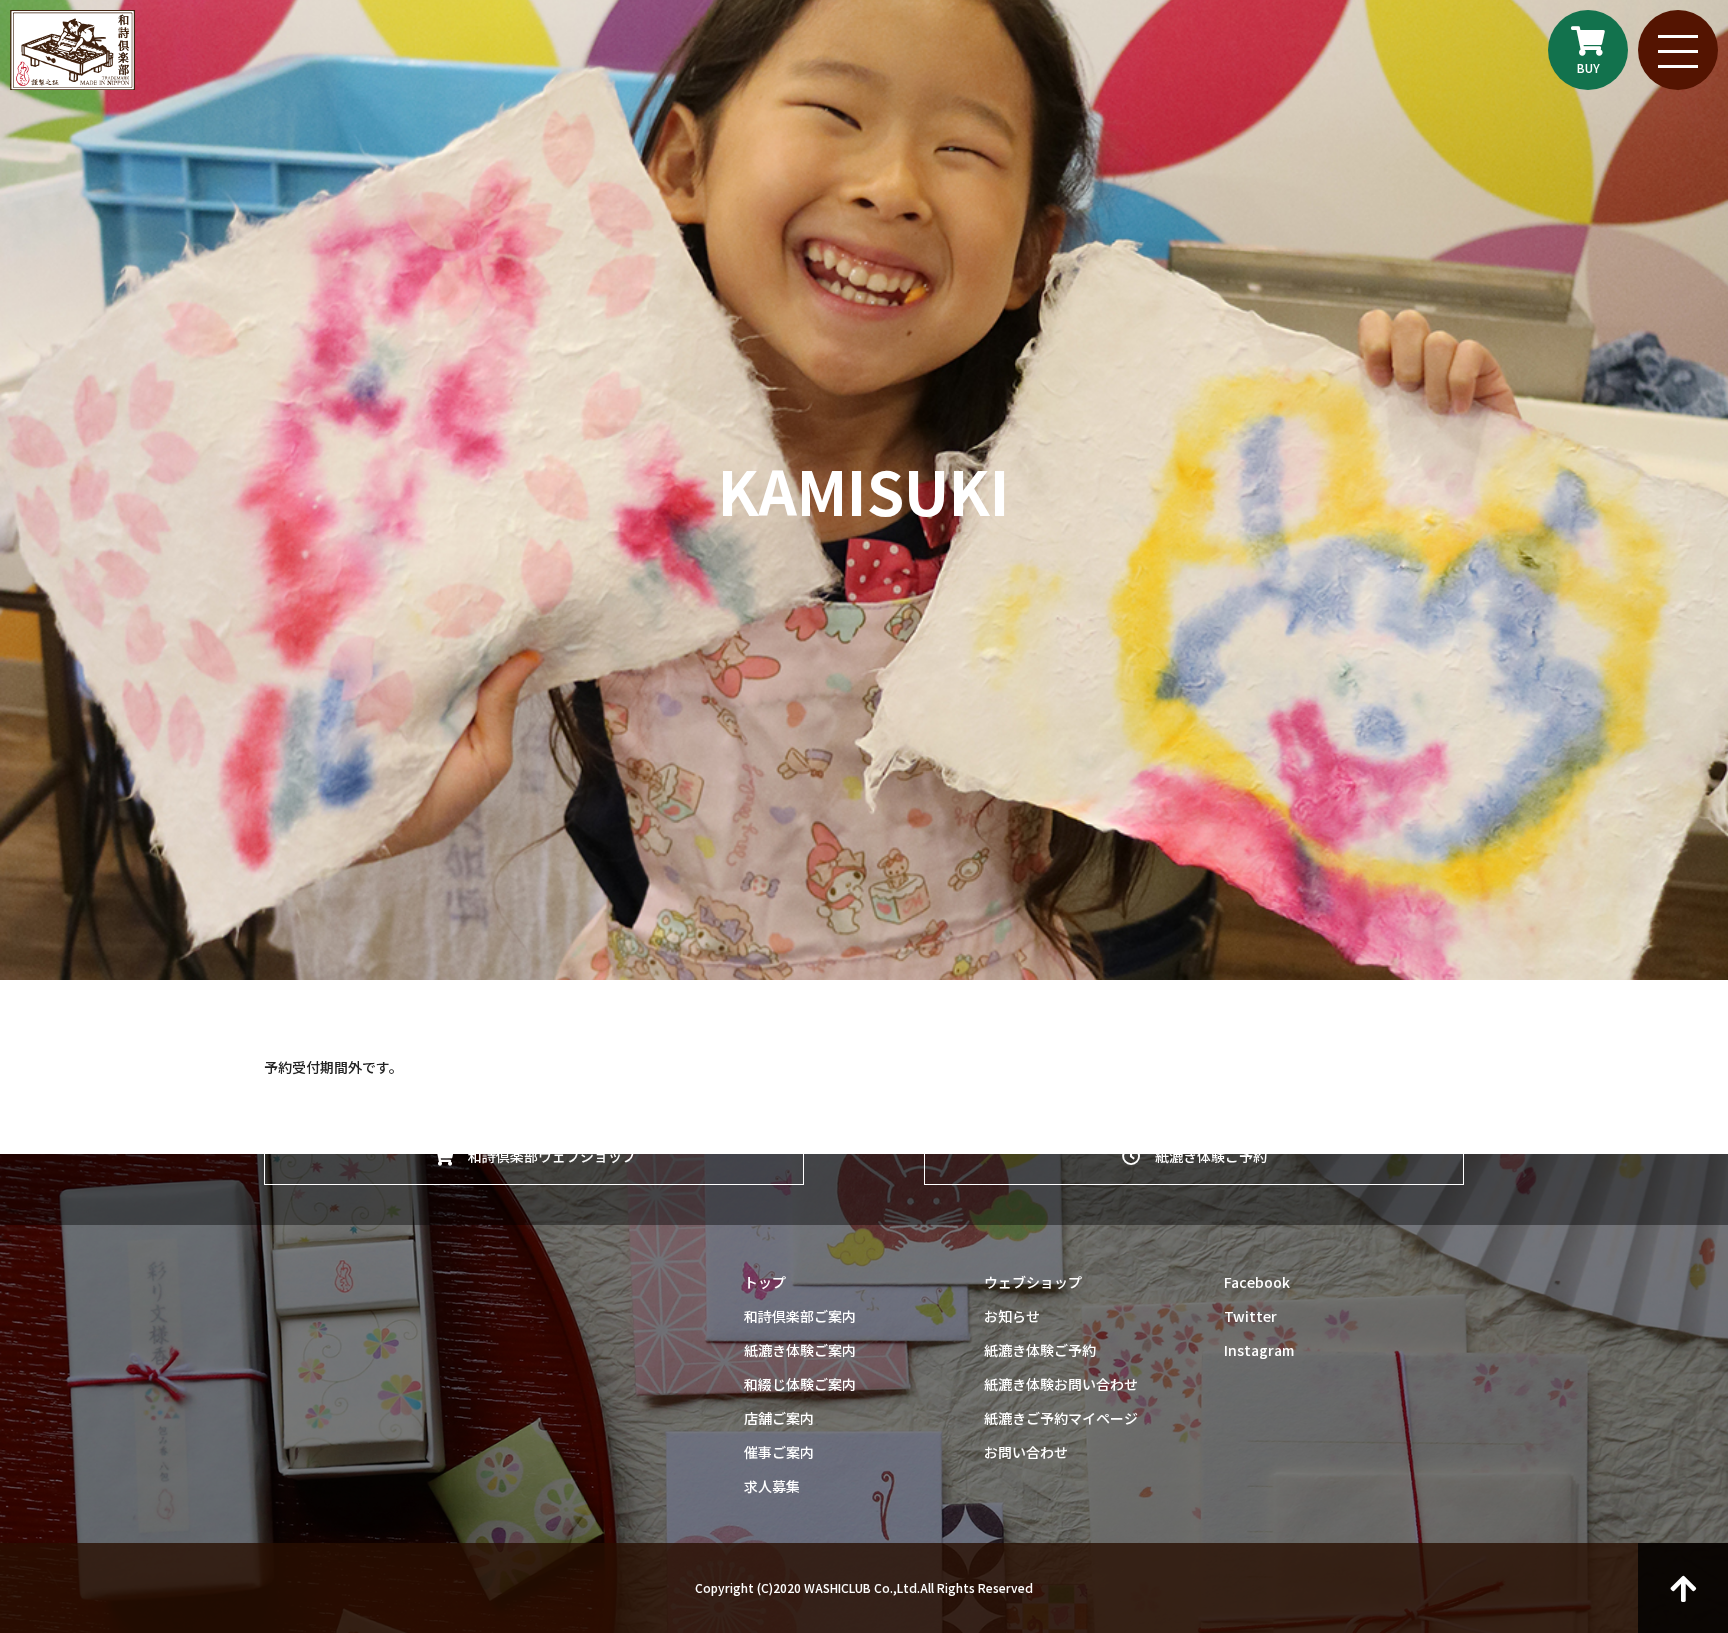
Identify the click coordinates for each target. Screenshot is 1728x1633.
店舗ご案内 (779, 1418)
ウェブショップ (1033, 1282)
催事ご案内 (779, 1452)
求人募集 (772, 1486)
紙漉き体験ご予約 (1204, 1156)
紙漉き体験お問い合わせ (1061, 1384)
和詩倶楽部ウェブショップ (545, 1156)
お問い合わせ (1026, 1452)
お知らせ (1012, 1316)
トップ (765, 1282)
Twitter (1250, 1316)
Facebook (1257, 1282)
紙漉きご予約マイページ (1061, 1418)
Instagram (1259, 1350)
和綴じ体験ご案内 (800, 1384)
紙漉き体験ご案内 (800, 1350)
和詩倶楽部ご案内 (800, 1316)
